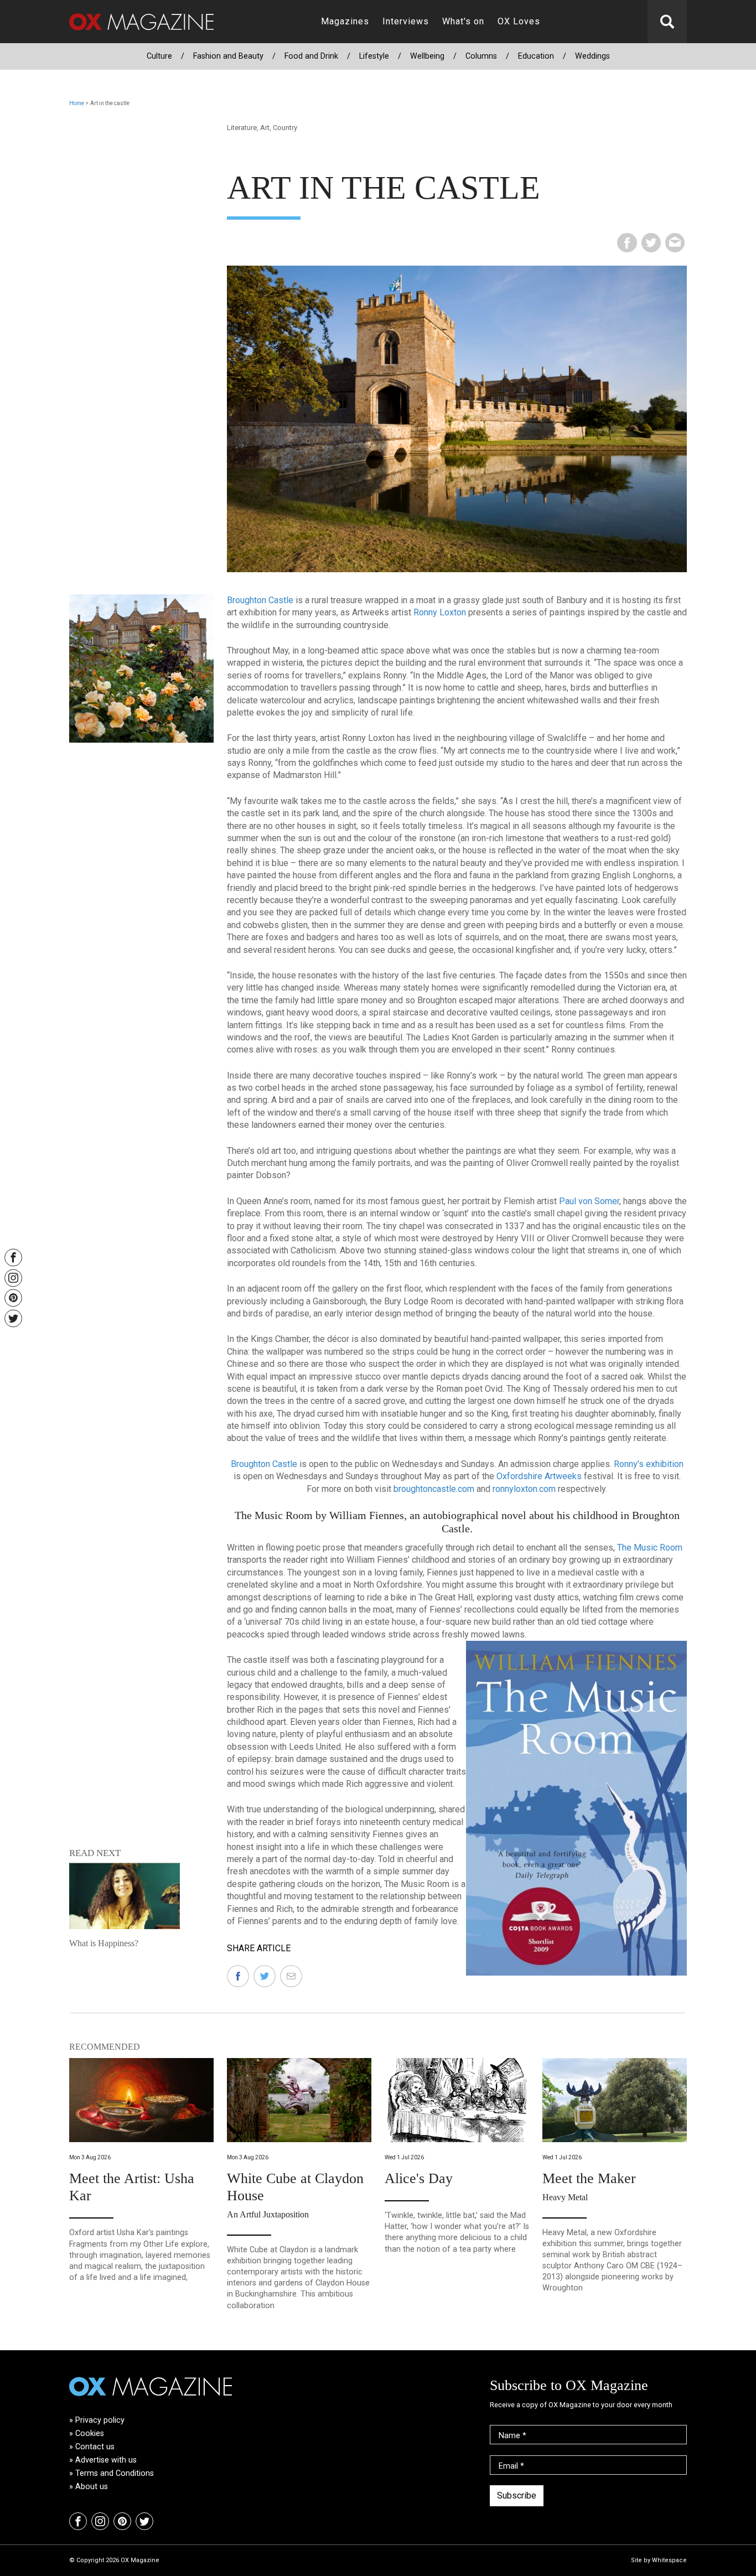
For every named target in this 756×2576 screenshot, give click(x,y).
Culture (159, 56)
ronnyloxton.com (524, 1489)
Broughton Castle (260, 600)
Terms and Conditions (115, 2473)
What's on (463, 21)
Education (536, 56)
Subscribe (517, 2495)
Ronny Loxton (440, 612)
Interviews (406, 21)
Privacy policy (100, 2420)
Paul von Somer (589, 1201)
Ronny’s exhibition (649, 1464)
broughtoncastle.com (435, 1489)
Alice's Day (419, 2178)
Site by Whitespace (659, 2560)
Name (512, 2436)
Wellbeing (427, 56)
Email (511, 2466)
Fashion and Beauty (228, 56)
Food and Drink (311, 56)
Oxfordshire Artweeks (539, 1476)
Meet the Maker (589, 2178)
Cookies (90, 2434)
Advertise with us (106, 2460)
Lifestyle (374, 56)
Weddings (592, 56)
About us (92, 2487)
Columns (481, 56)
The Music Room (650, 1548)
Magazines (345, 21)
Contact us (95, 2447)
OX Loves (519, 21)
